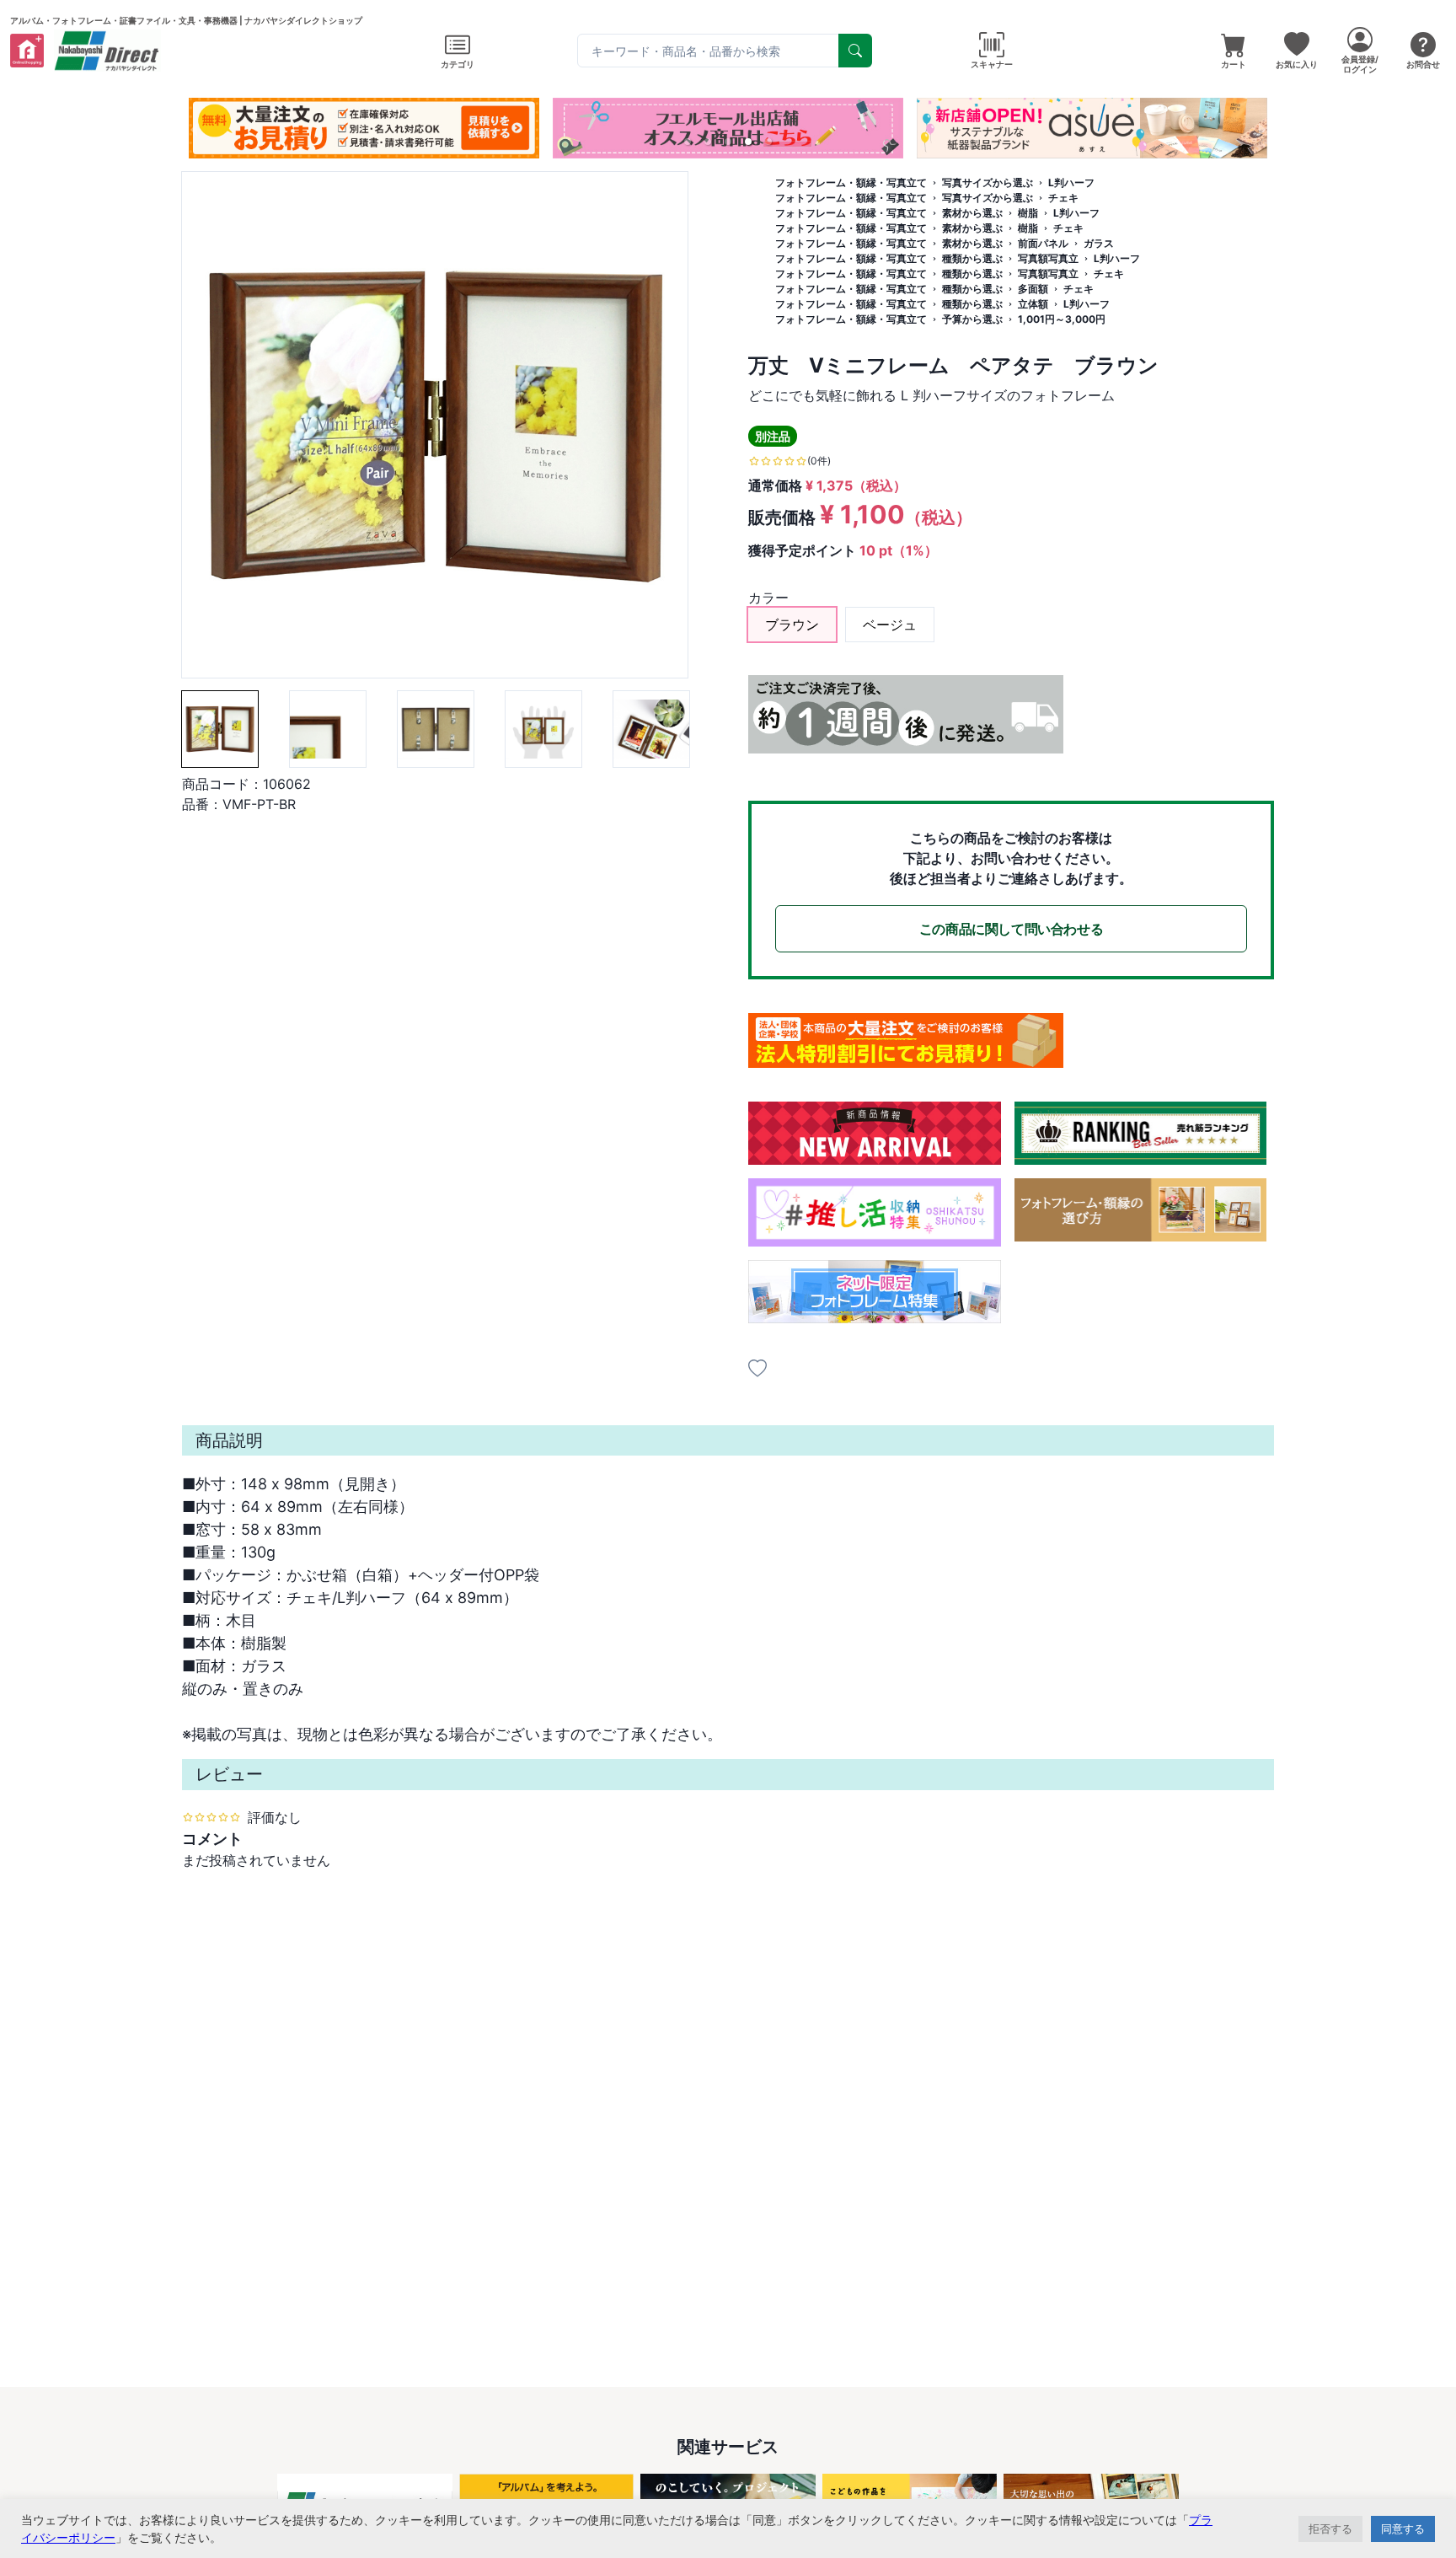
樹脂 (1028, 213)
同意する (1403, 2529)
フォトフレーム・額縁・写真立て (851, 182)
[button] (688, 142)
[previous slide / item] (194, 128)
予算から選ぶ (972, 319)
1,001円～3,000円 (1062, 319)
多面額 (1033, 289)
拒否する (1330, 2529)
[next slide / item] (1262, 128)
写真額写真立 (1048, 258)
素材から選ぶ (972, 213)
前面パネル (1043, 243)
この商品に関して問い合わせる (1011, 929)
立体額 (1033, 304)
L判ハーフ (1071, 182)
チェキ (1063, 198)
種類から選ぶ (972, 258)
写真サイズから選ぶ (988, 182)
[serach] (855, 51)
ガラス (1099, 243)
